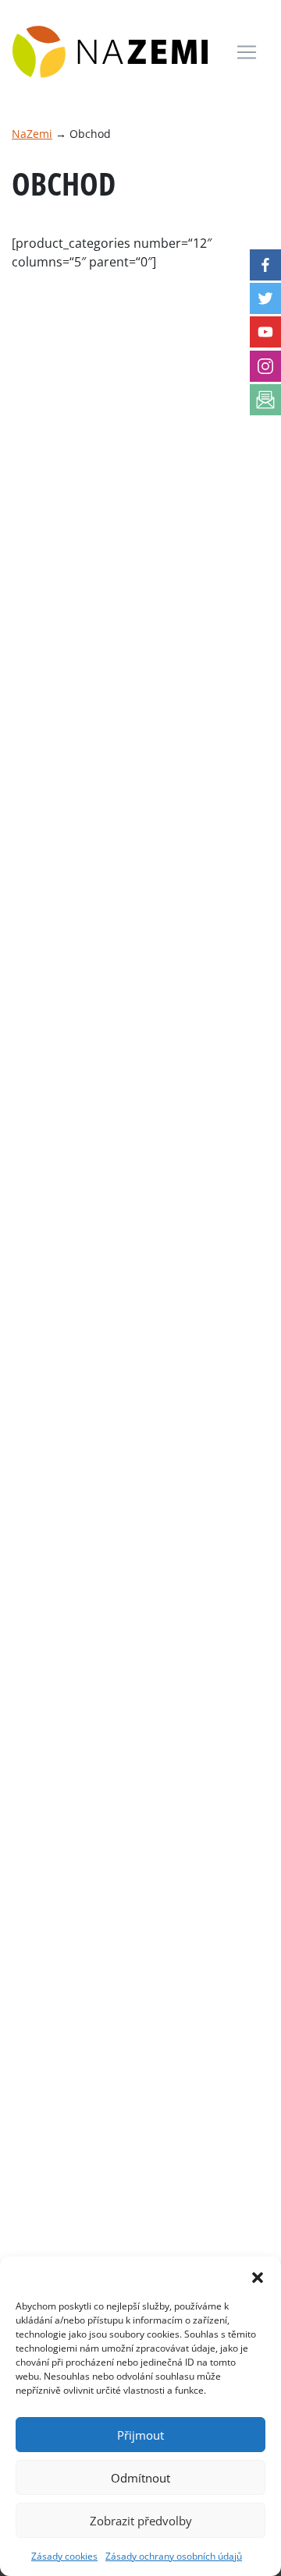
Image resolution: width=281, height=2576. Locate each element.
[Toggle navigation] (247, 52)
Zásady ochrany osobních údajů (174, 2556)
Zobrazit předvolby (141, 2521)
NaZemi (32, 134)
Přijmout (140, 2435)
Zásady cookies (64, 2556)
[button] (258, 2276)
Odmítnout (140, 2478)
